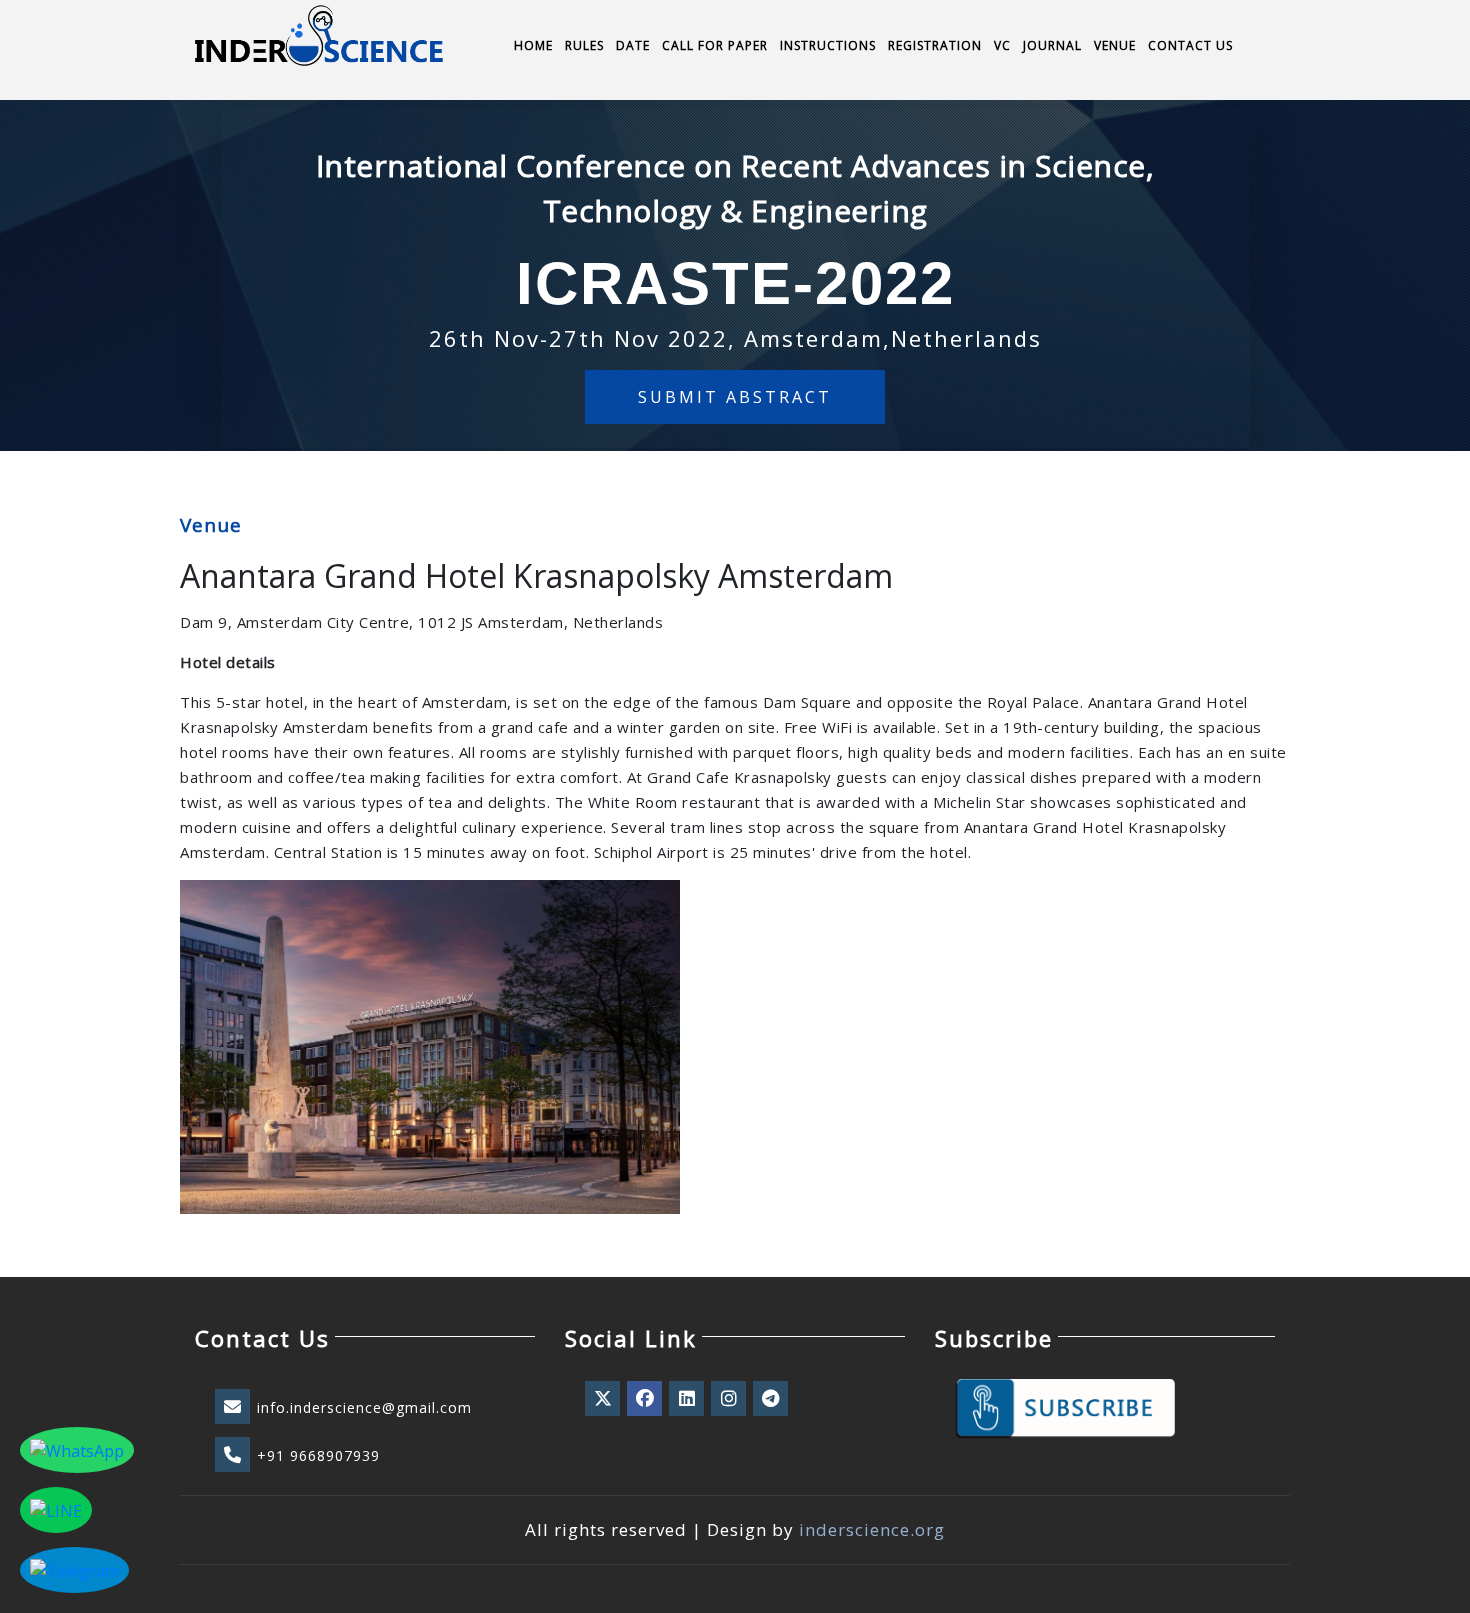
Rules (584, 45)
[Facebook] (646, 1399)
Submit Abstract (735, 397)
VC (1002, 45)
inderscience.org (872, 1529)
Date (633, 45)
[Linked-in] (688, 1399)
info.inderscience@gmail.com (364, 1407)
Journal (1052, 45)
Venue (1115, 45)
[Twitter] (604, 1399)
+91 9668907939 (318, 1455)
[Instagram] (730, 1399)
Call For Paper (715, 45)
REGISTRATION (935, 45)
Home (533, 45)
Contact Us (1190, 45)
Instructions (828, 45)
